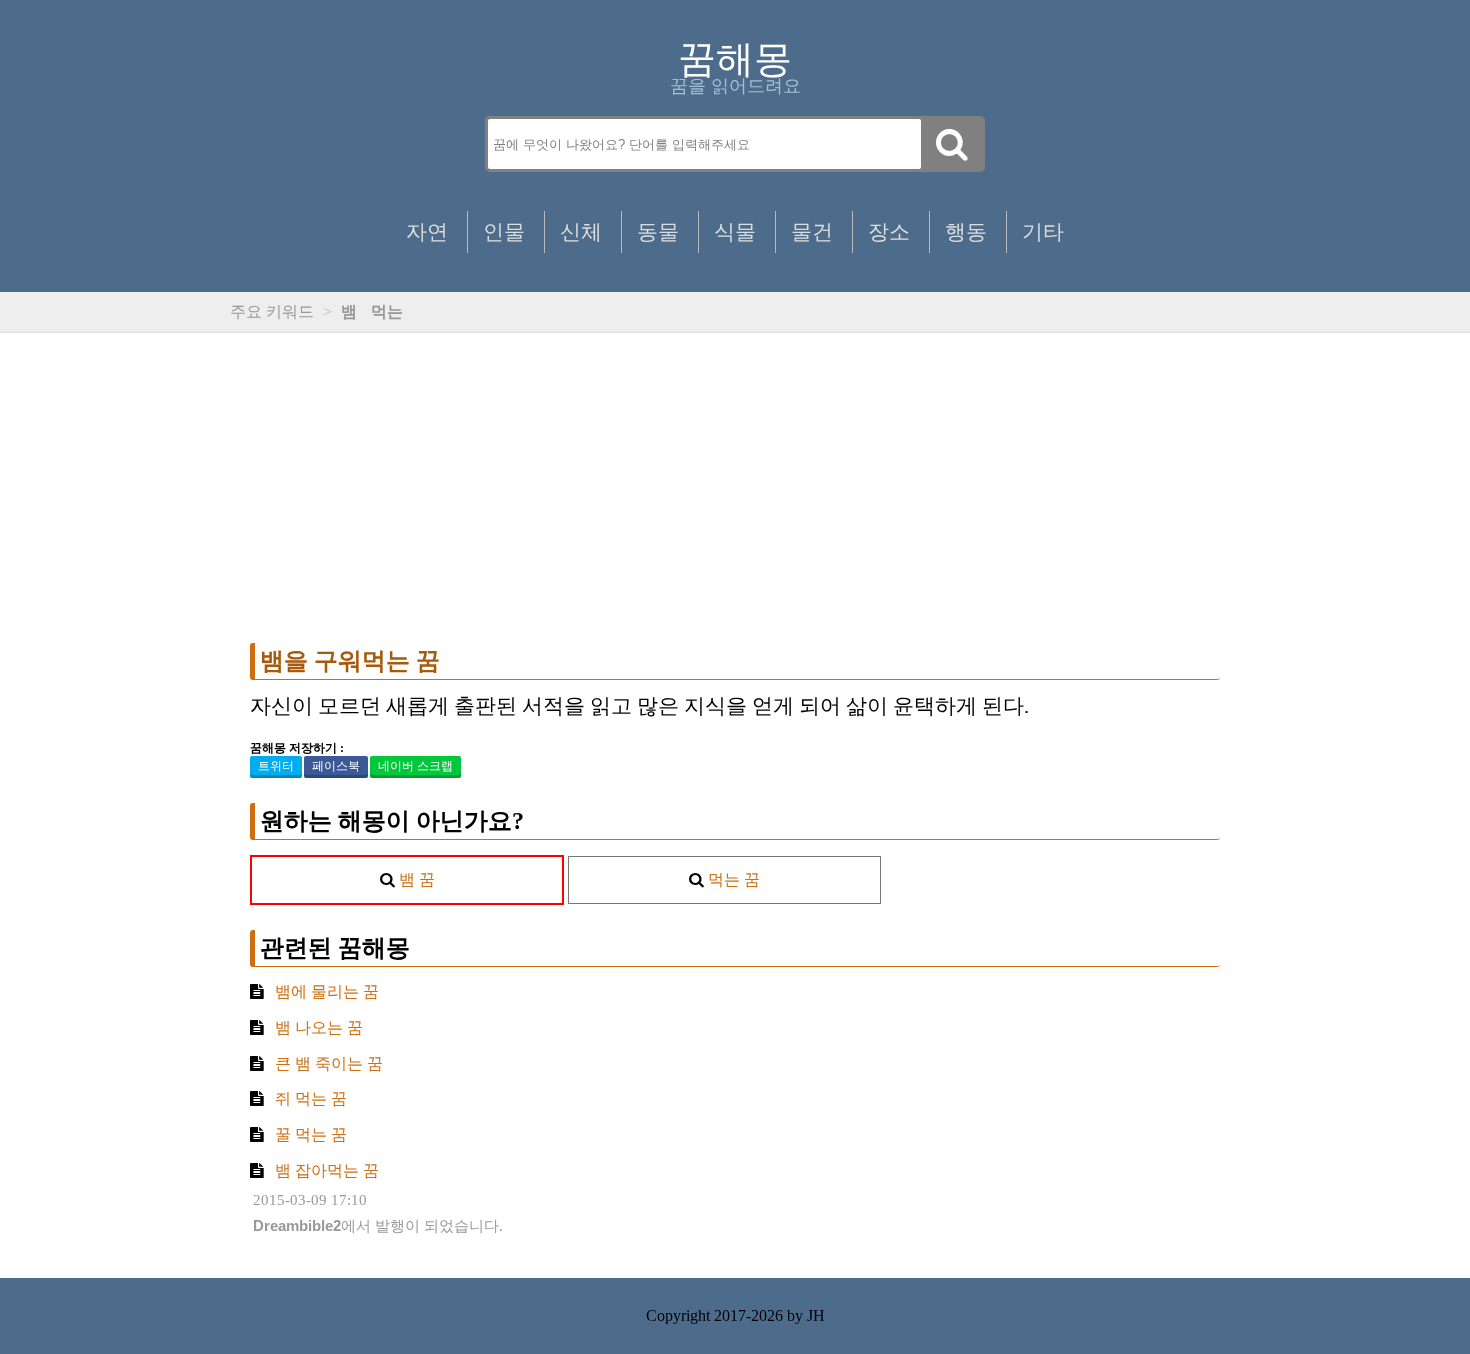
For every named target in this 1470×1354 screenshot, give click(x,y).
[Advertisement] (735, 488)
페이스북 (336, 766)
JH (816, 1315)
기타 (1043, 231)
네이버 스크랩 (415, 766)
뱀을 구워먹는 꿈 (350, 661)
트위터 (276, 766)
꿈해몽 (735, 59)
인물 (504, 231)
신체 (581, 231)
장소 (889, 231)
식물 (735, 231)
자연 (427, 231)
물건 (812, 231)
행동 (966, 231)
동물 (658, 231)
